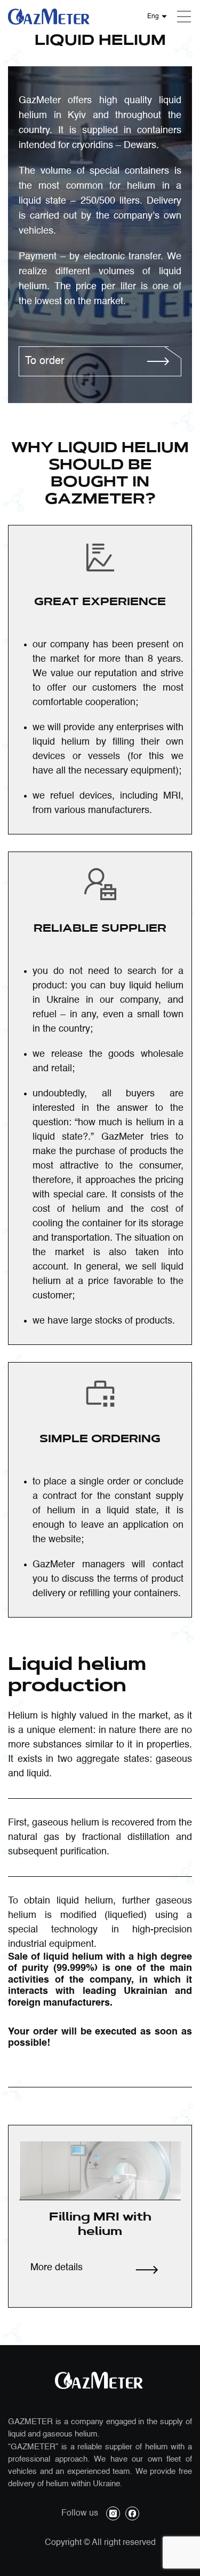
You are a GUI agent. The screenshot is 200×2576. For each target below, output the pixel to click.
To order (45, 361)
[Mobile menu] (184, 17)
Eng (153, 17)
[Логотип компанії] (49, 17)
